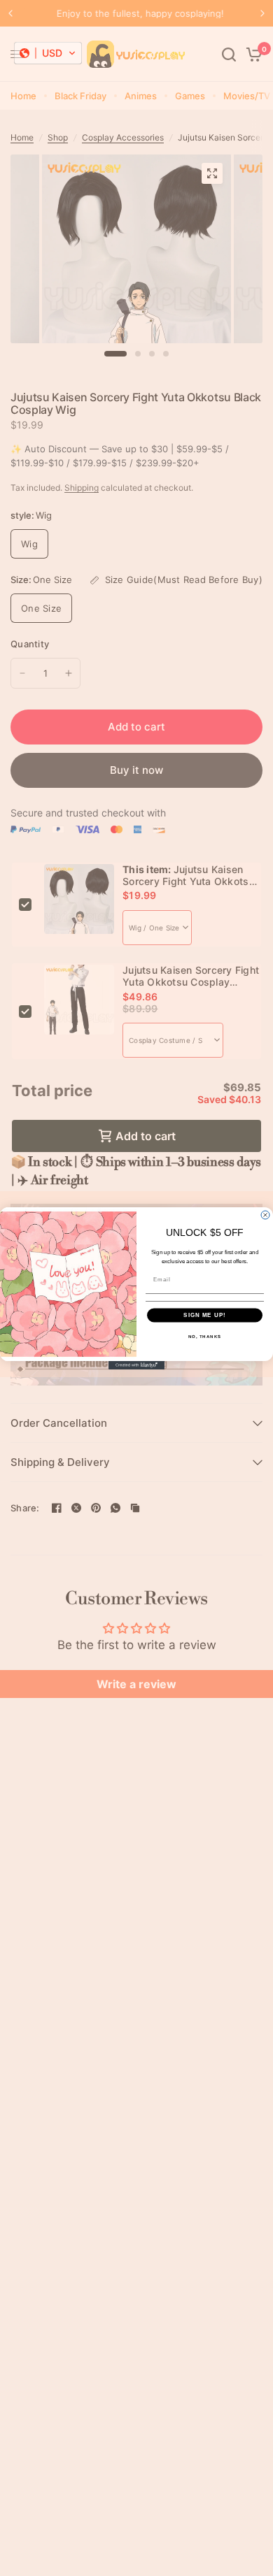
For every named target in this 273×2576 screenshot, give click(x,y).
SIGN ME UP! (205, 1315)
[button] (48, 53)
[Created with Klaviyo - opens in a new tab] (136, 1365)
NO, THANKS (205, 1336)
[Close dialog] (265, 1215)
